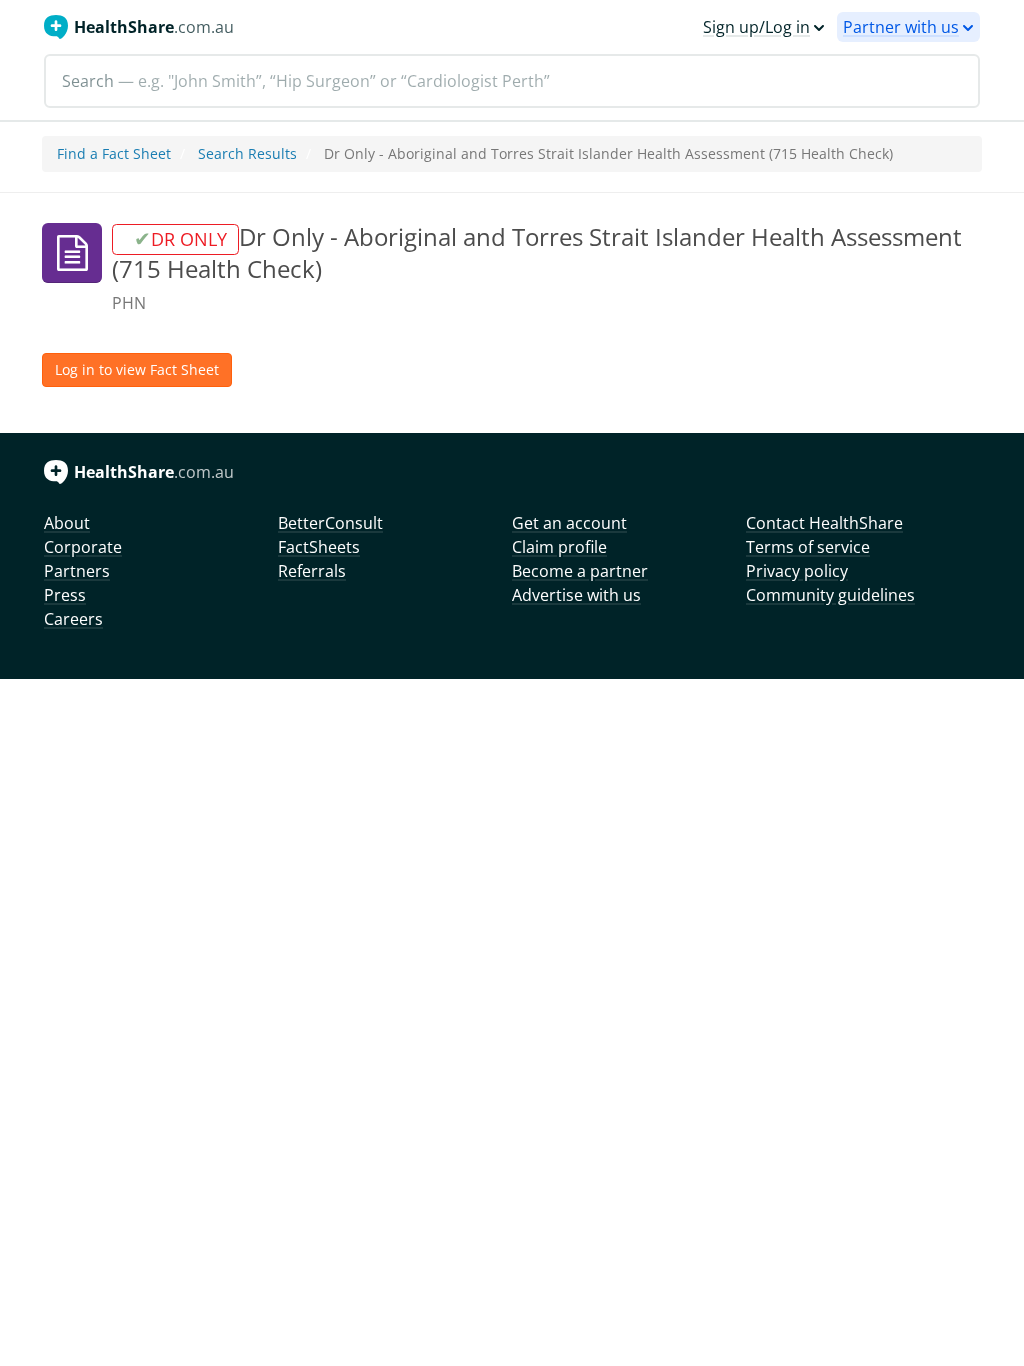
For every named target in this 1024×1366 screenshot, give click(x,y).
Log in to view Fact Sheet (137, 369)
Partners (77, 571)
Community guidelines (830, 595)
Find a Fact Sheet (114, 153)
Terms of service (808, 547)
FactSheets (319, 547)
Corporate (83, 547)
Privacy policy (797, 571)
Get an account (569, 523)
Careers (73, 619)
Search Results (247, 153)
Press (65, 595)
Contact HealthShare (824, 523)
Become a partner (580, 571)
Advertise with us (576, 595)
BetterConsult (330, 523)
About (67, 523)
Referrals (312, 571)
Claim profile (559, 547)
